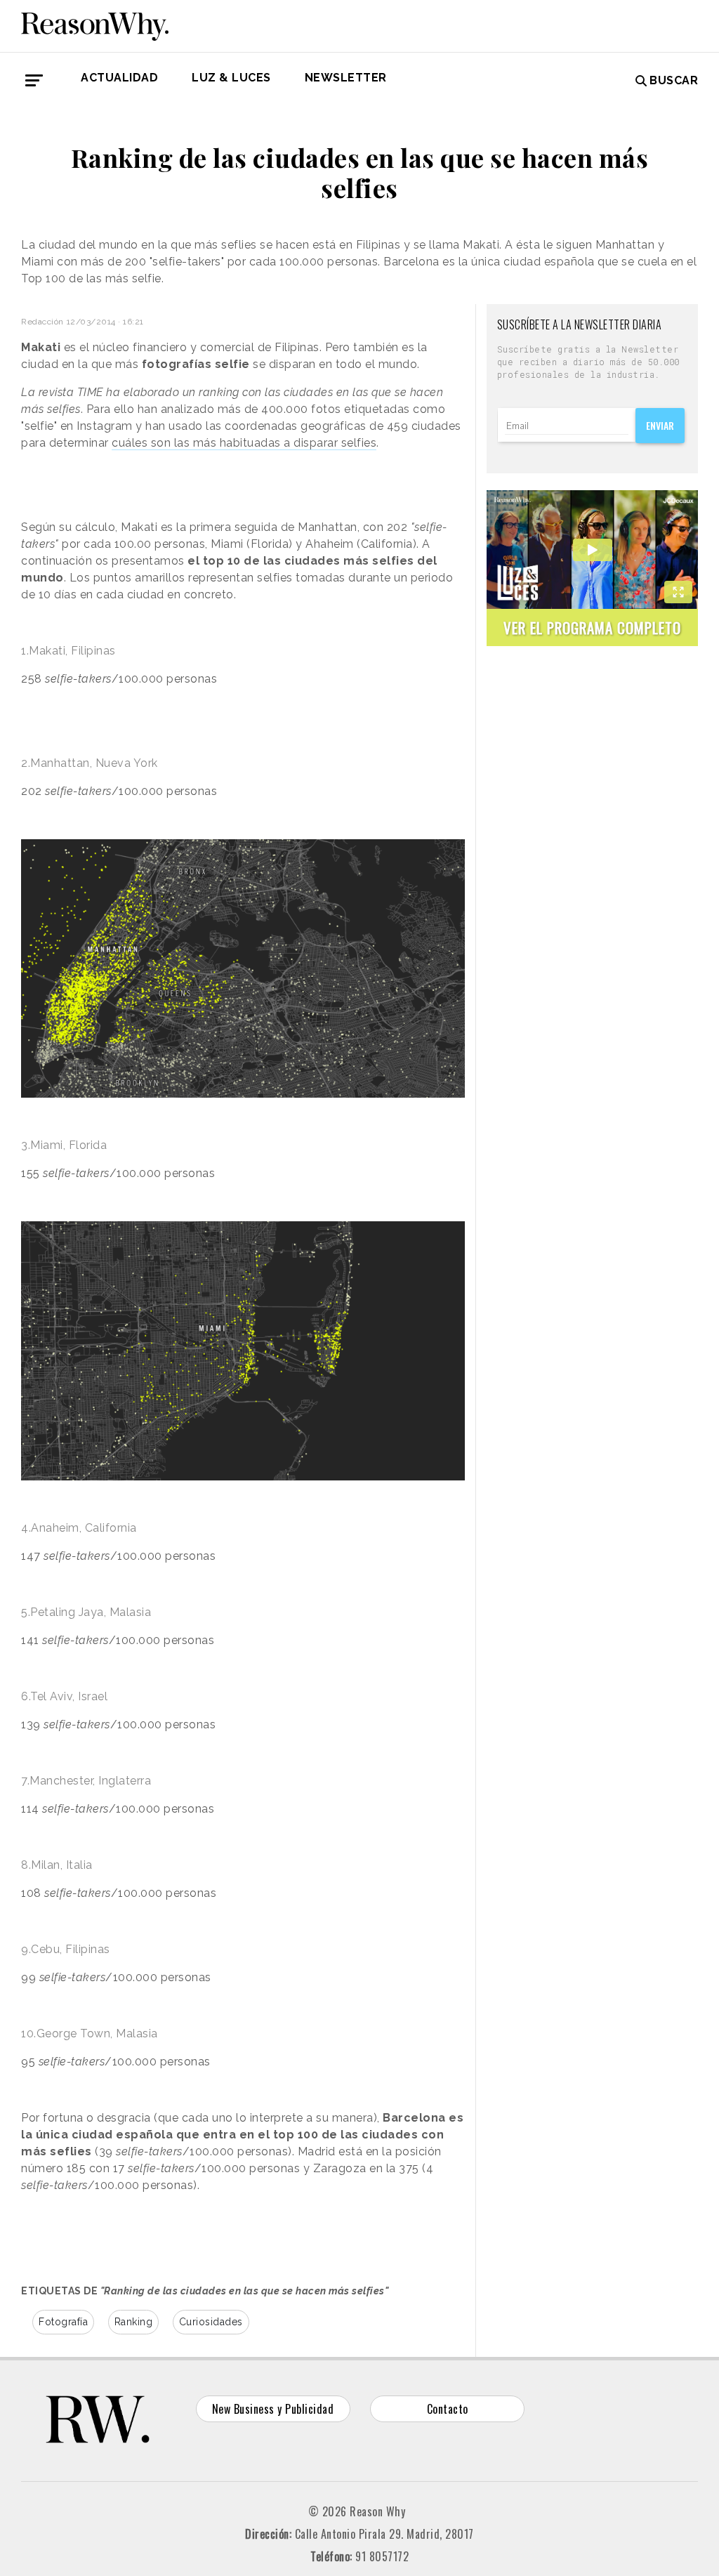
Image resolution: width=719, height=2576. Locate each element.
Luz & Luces (231, 78)
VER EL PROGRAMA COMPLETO (592, 627)
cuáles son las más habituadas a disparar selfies (244, 443)
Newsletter (346, 78)
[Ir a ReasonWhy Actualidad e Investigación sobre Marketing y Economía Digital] (95, 24)
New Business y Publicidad (273, 2409)
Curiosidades (211, 2322)
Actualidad (119, 78)
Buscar (674, 80)
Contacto (448, 2409)
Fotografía (63, 2322)
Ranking (134, 2322)
